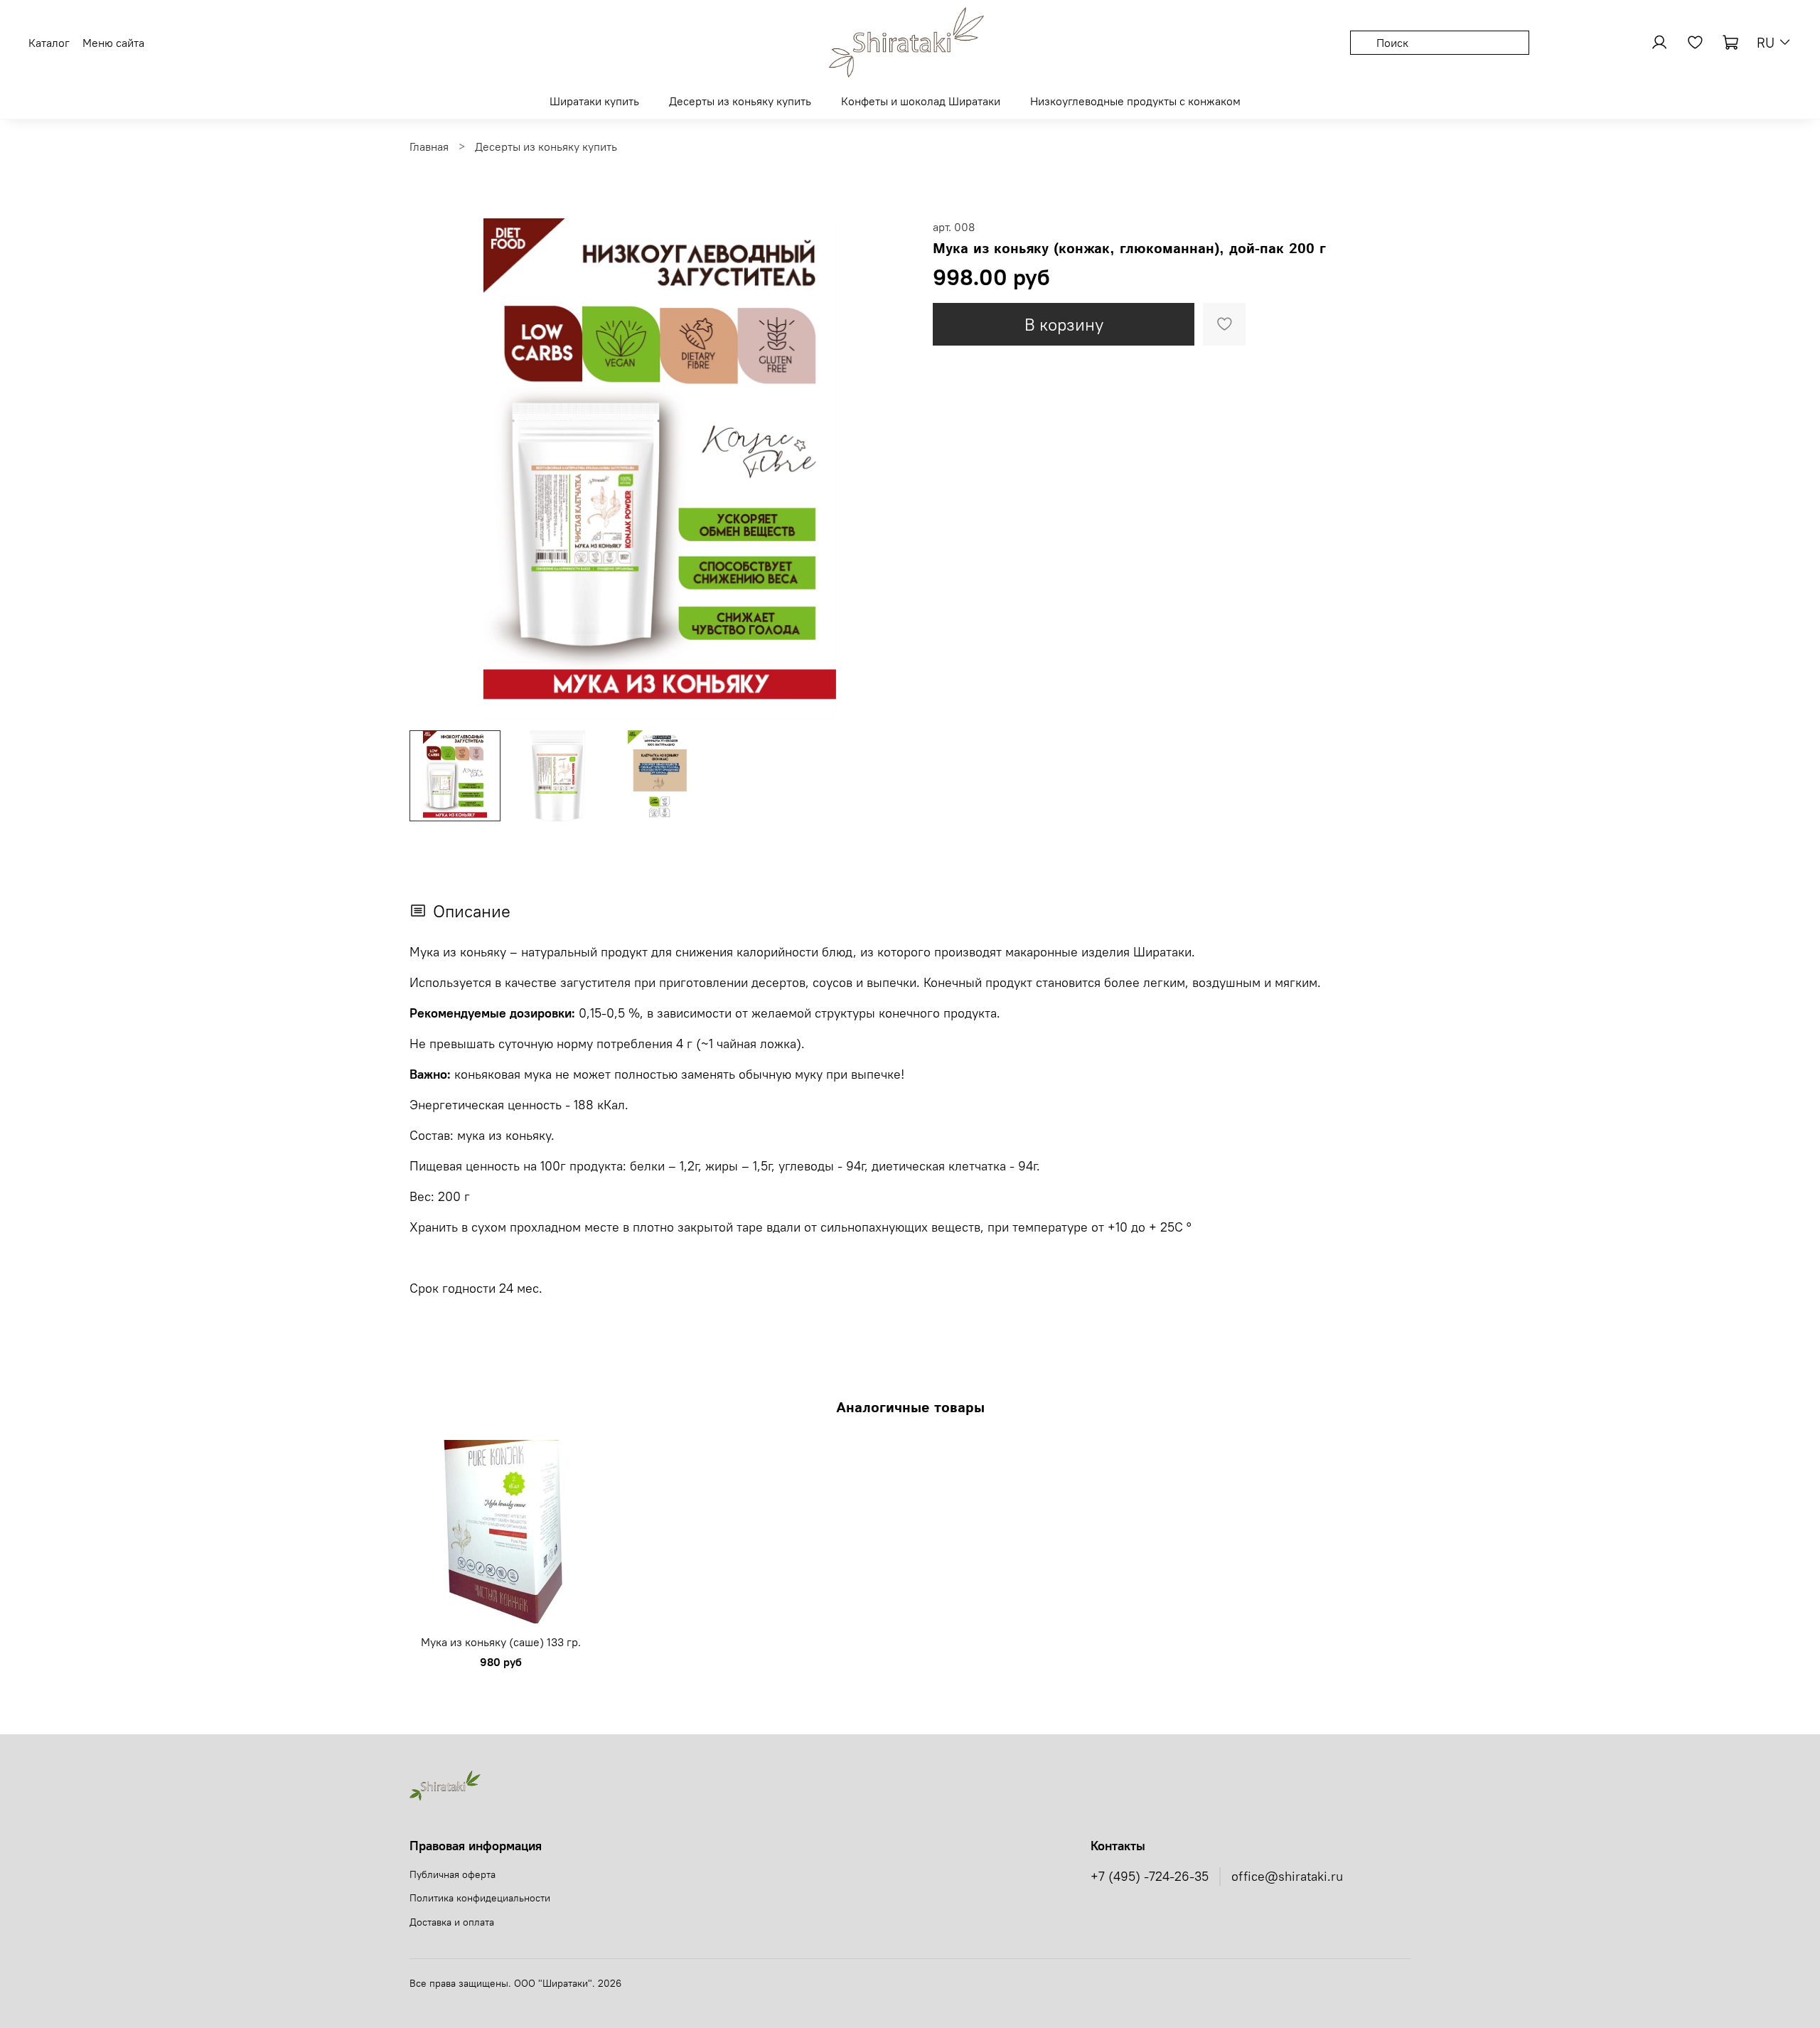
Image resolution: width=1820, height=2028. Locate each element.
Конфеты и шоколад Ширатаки (921, 101)
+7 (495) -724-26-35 (1150, 1877)
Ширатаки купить (594, 101)
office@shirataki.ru (1287, 1877)
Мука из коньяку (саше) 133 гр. (501, 1641)
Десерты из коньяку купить (740, 101)
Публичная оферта (453, 1874)
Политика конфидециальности (480, 1898)
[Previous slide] (432, 469)
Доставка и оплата (452, 1922)
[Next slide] (887, 469)
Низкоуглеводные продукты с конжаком (1135, 101)
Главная (429, 146)
